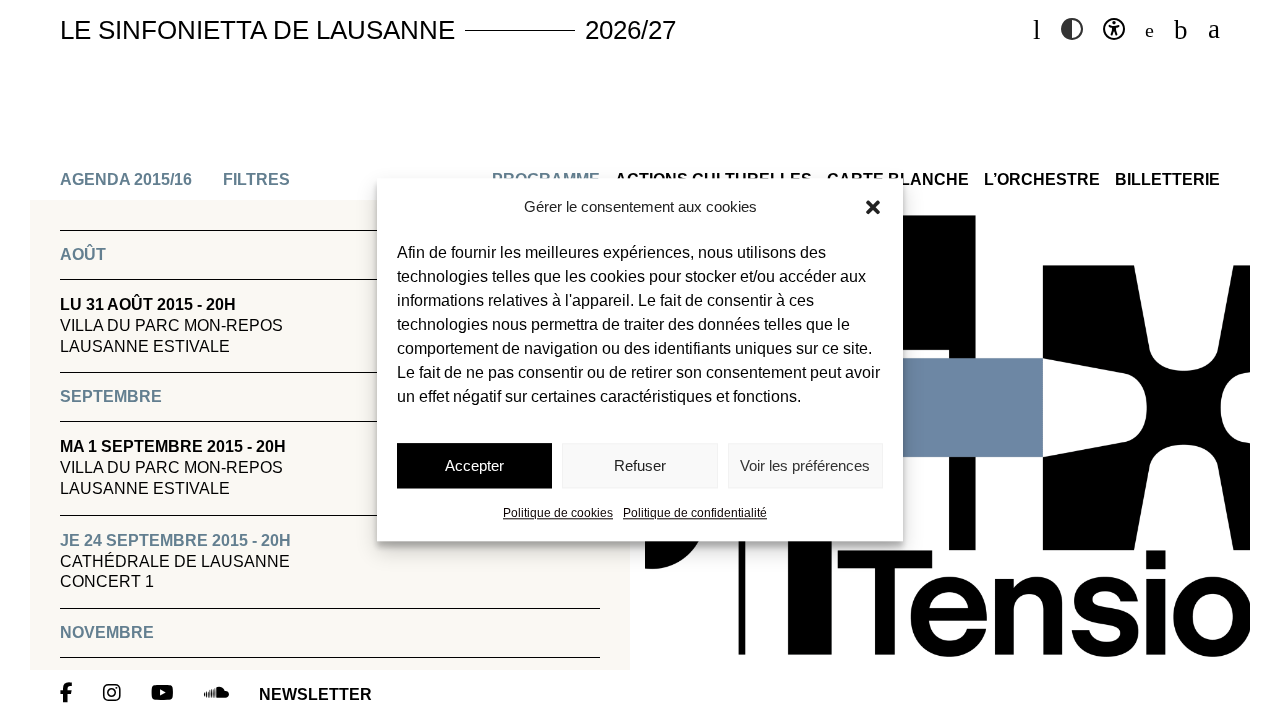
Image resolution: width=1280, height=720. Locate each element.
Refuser (640, 465)
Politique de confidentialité (695, 514)
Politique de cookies (558, 514)
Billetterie (1167, 179)
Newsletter (315, 694)
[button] (873, 207)
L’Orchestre (1042, 179)
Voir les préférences (805, 465)
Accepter (474, 465)
